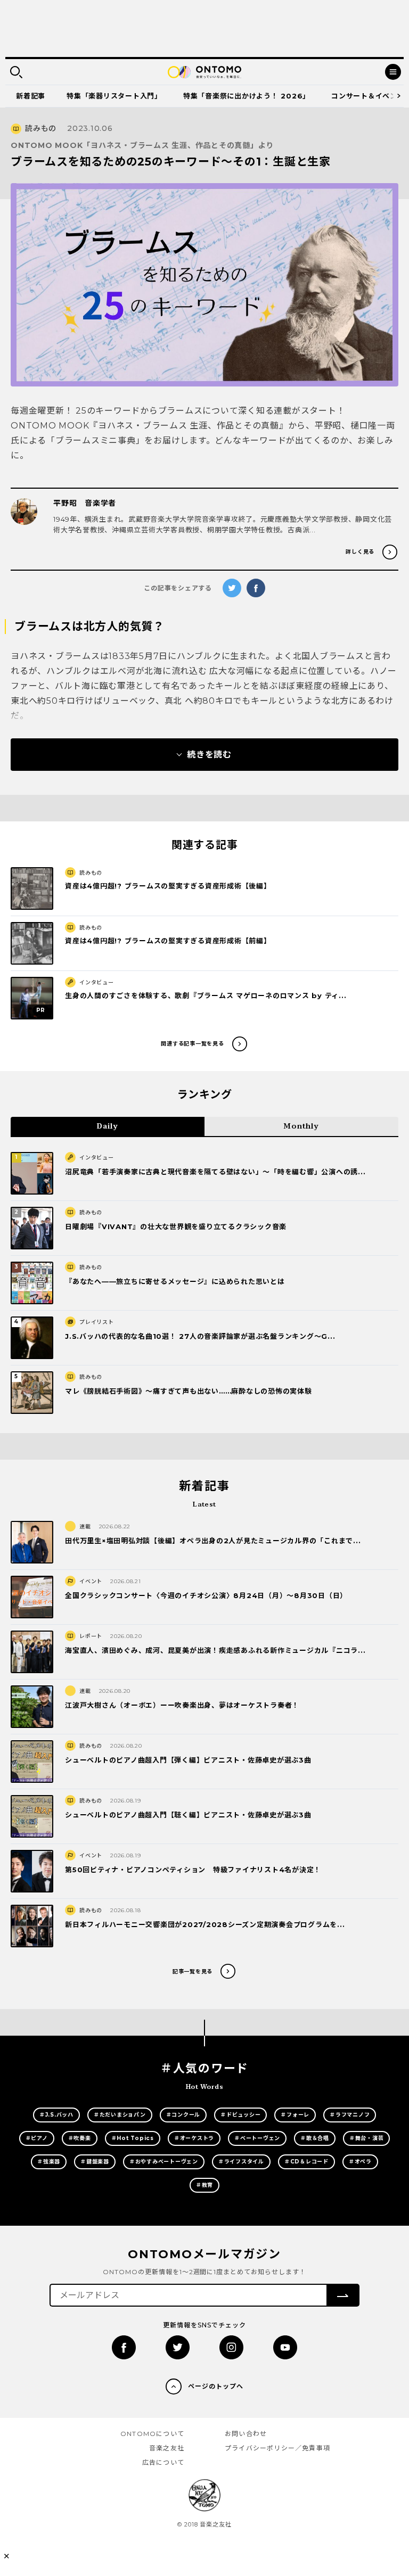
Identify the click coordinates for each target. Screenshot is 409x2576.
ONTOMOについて (152, 2434)
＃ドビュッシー (240, 2115)
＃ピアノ (37, 2138)
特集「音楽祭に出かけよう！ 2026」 (247, 96)
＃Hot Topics (133, 2138)
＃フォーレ (295, 2115)
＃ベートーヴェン (257, 2138)
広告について (163, 2462)
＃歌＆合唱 (315, 2138)
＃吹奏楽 (80, 2138)
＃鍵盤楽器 (95, 2162)
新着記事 (31, 96)
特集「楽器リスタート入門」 (114, 96)
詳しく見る (360, 552)
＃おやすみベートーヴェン (164, 2162)
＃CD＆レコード (306, 2162)
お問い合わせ (246, 2434)
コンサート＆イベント (368, 96)
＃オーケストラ (194, 2138)
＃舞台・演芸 (367, 2138)
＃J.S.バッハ (56, 2115)
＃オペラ (360, 2162)
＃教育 (204, 2185)
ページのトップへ (216, 2386)
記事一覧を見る (193, 1972)
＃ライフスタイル (241, 2162)
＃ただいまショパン (120, 2115)
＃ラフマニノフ (350, 2115)
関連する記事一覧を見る (192, 1044)
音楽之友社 (167, 2448)
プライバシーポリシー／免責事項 (277, 2448)
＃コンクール (183, 2115)
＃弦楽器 (49, 2162)
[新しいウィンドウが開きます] (124, 2347)
